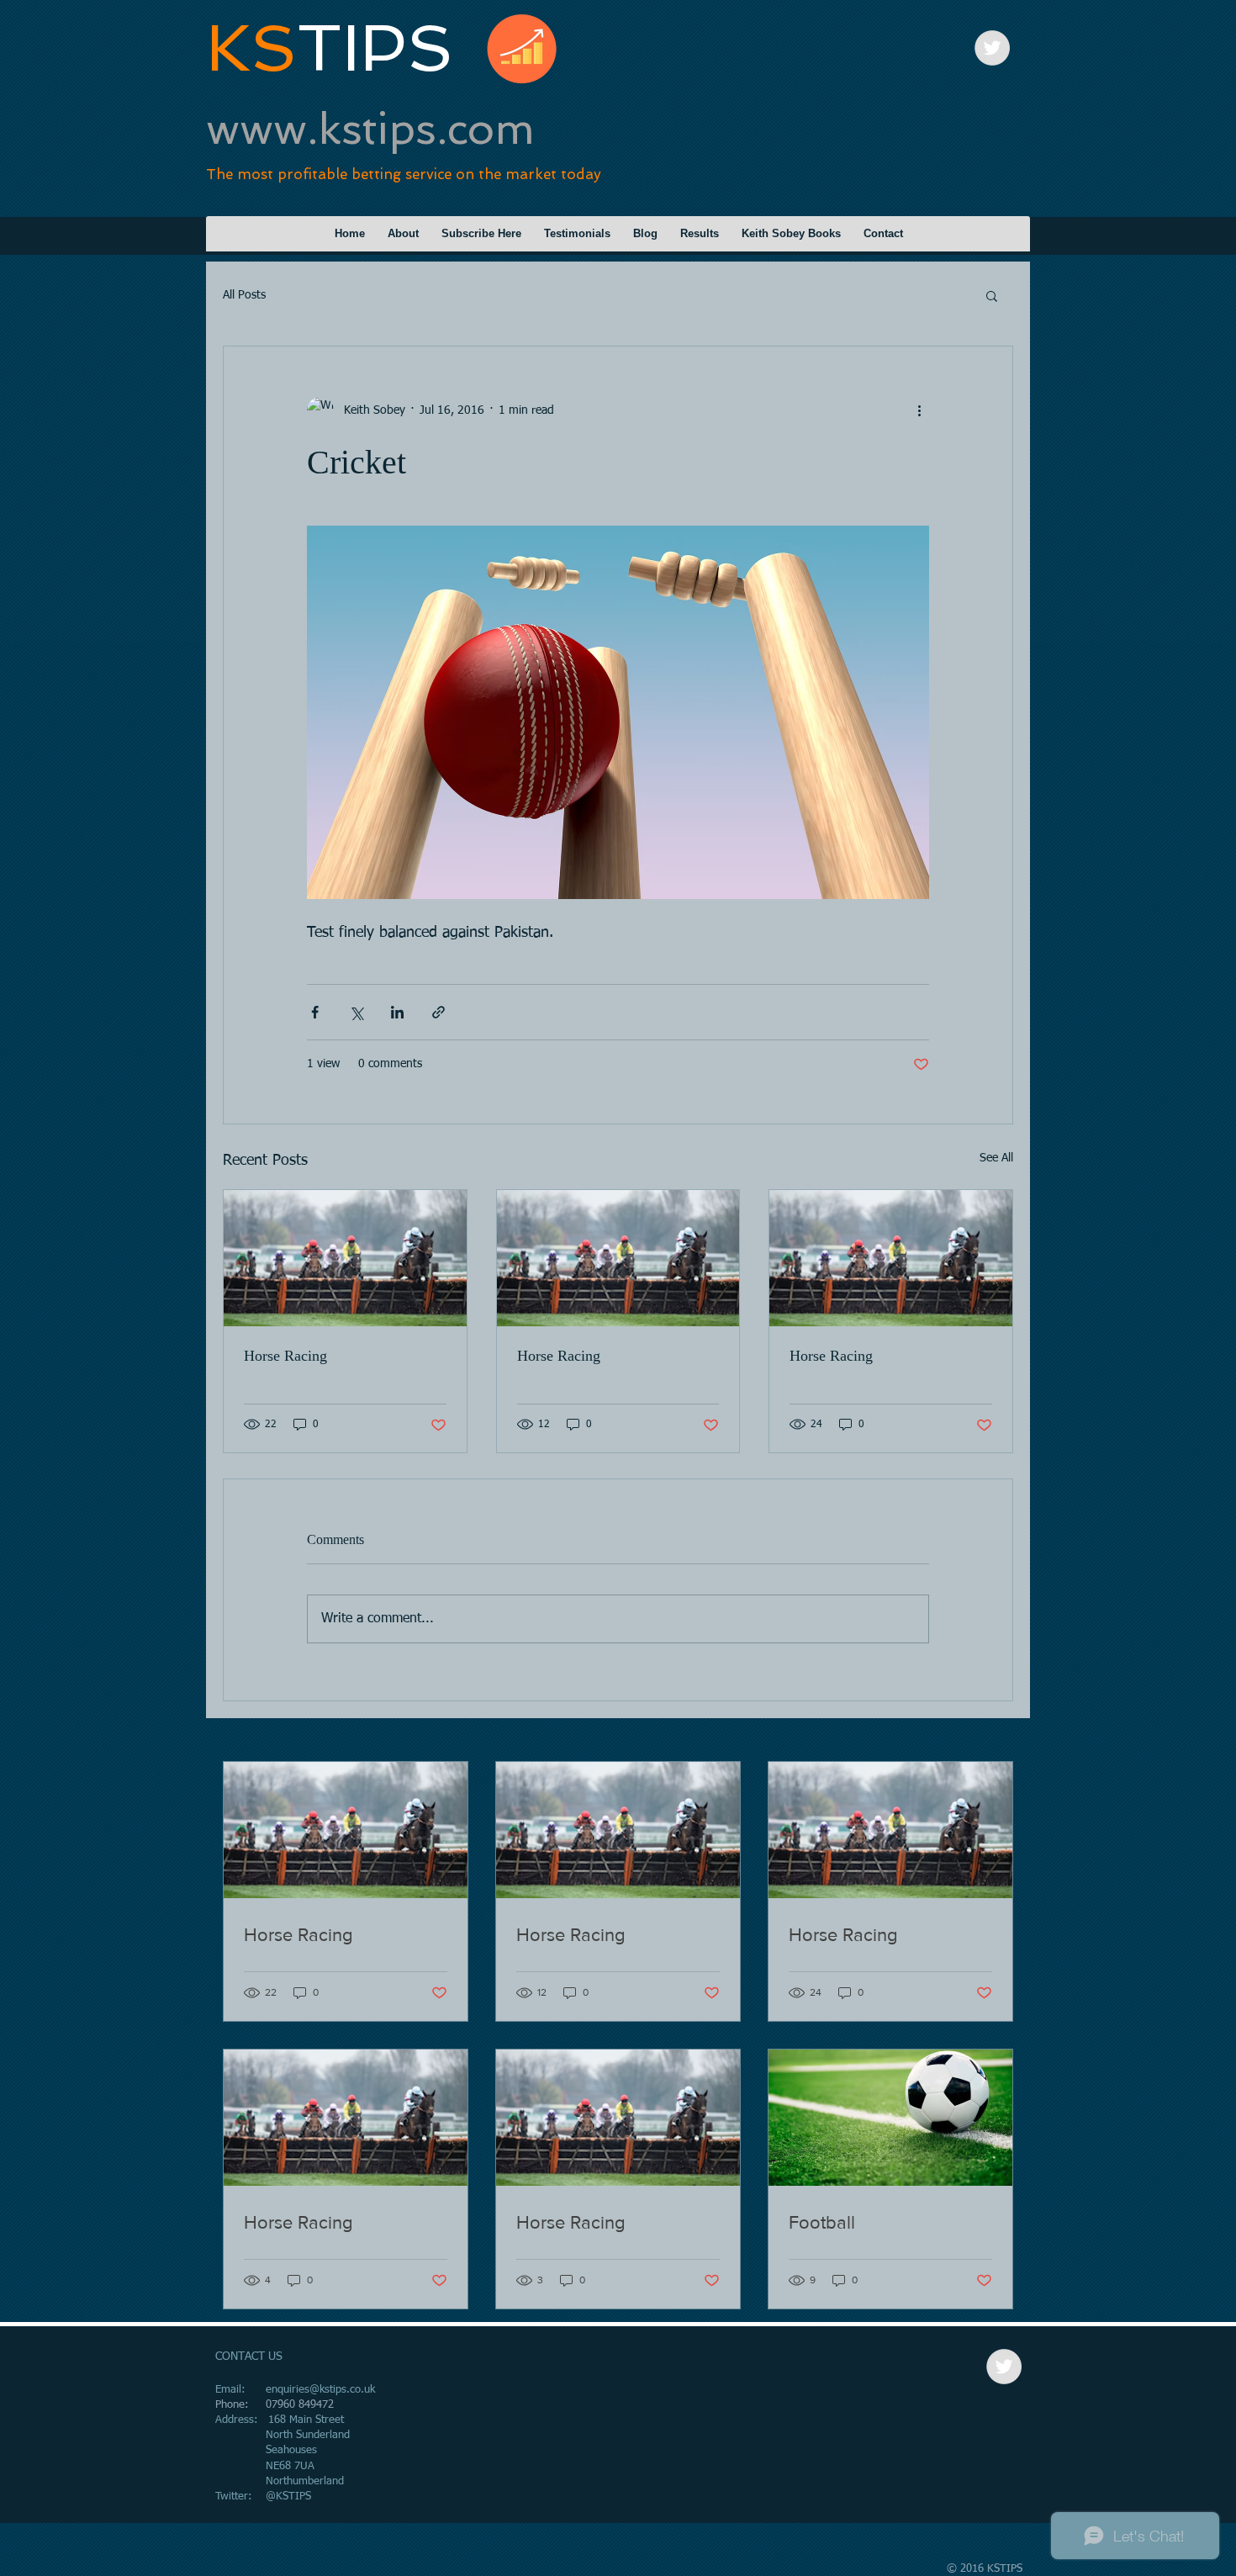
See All (996, 1158)
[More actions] (919, 410)
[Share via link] (438, 1012)
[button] (992, 295)
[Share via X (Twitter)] (356, 1012)
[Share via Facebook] (315, 1012)
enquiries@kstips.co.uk (320, 2390)
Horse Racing (285, 1356)
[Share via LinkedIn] (397, 1012)
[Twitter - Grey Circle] (992, 48)
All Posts (244, 295)
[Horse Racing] (345, 1258)
